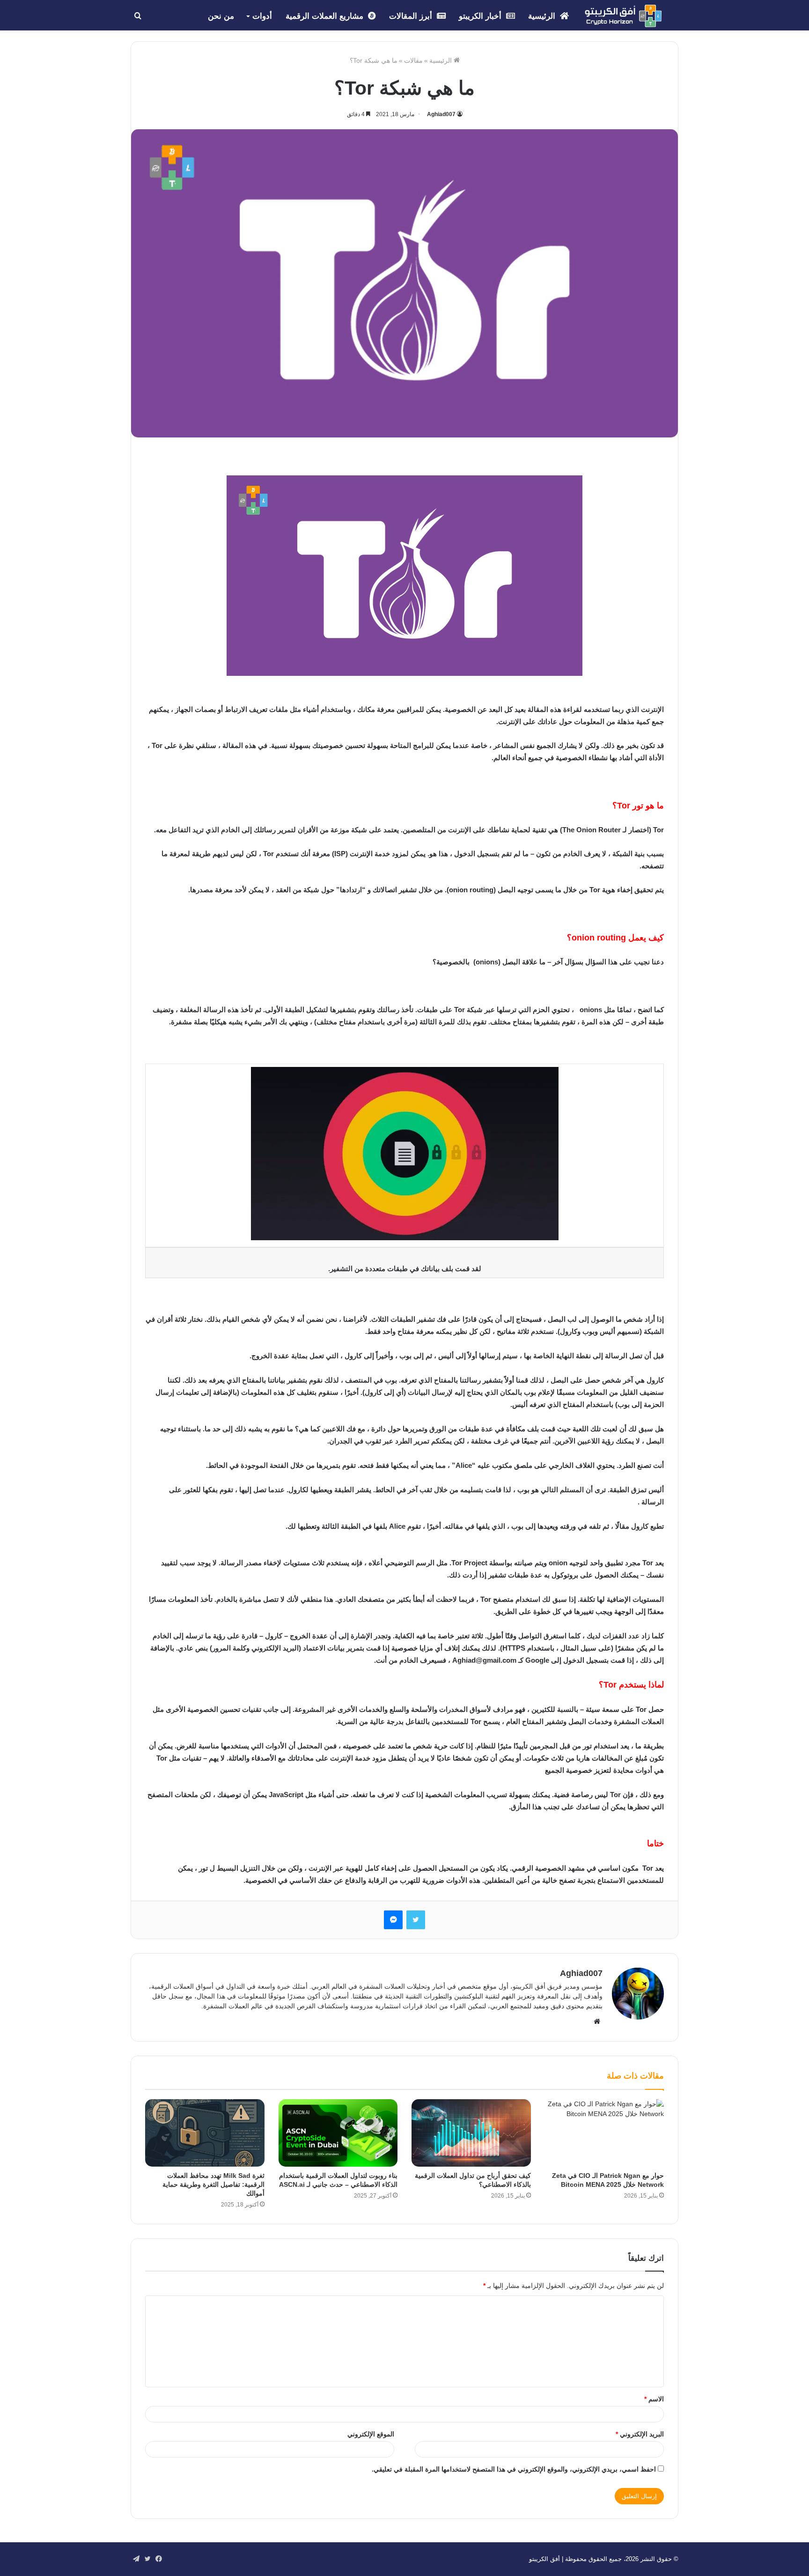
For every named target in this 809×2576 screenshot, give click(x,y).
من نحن (221, 16)
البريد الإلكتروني (640, 2434)
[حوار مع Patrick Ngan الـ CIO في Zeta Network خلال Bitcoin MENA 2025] (605, 2133)
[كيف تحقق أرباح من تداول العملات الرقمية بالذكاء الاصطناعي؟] (471, 2133)
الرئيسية (543, 16)
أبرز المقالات (412, 16)
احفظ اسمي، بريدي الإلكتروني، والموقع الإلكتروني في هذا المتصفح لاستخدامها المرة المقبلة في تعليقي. (514, 2469)
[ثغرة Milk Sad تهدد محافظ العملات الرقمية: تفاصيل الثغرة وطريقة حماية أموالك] (205, 2133)
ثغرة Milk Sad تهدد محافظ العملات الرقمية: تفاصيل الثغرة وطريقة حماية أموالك (213, 2184)
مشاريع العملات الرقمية (326, 16)
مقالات (413, 60)
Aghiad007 (441, 114)
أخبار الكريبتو (481, 16)
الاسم (654, 2399)
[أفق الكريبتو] (623, 16)
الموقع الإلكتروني (371, 2434)
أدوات (262, 16)
